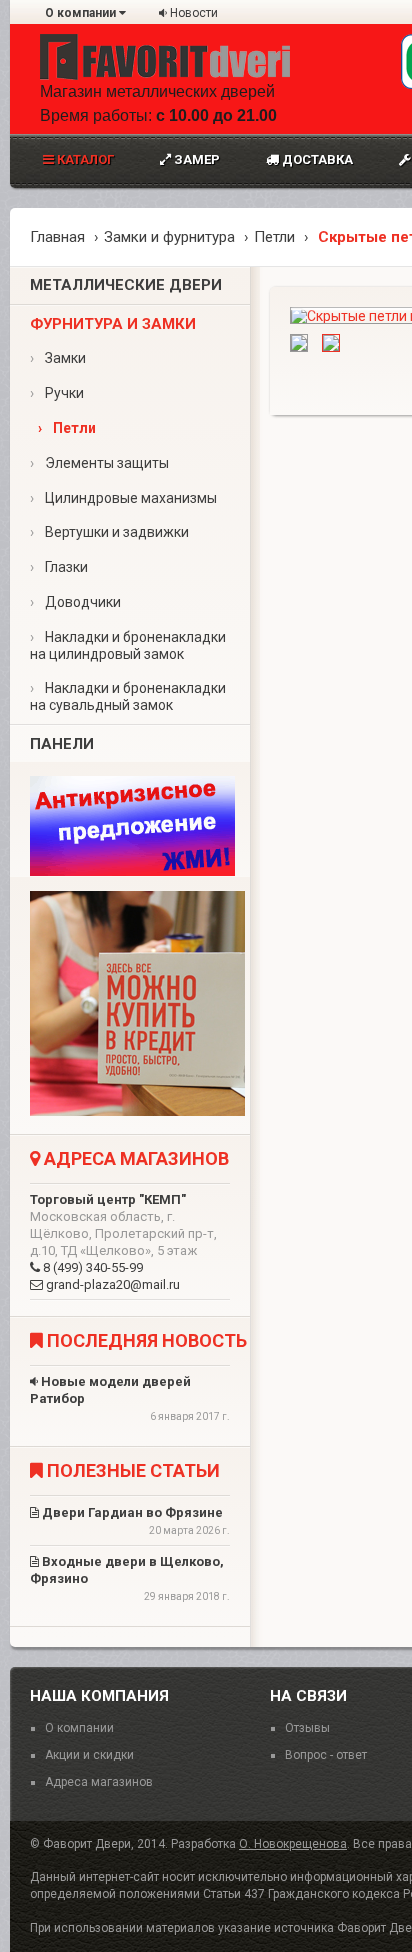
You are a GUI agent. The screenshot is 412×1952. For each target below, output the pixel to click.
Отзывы (307, 1728)
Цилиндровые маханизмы (123, 498)
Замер (195, 159)
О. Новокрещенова (293, 1844)
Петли (274, 237)
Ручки (57, 393)
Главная (57, 237)
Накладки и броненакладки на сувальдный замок (128, 696)
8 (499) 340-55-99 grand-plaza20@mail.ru (123, 1242)
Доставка (316, 159)
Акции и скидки (89, 1755)
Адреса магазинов (99, 1782)
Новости (192, 13)
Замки (58, 358)
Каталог (84, 159)
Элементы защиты (99, 463)
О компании (82, 13)
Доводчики (75, 602)
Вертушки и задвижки (109, 532)
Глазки (59, 567)
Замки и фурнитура (169, 237)
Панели (62, 744)
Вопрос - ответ (326, 1755)
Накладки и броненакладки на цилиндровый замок (128, 645)
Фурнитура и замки (113, 324)
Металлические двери (126, 285)
